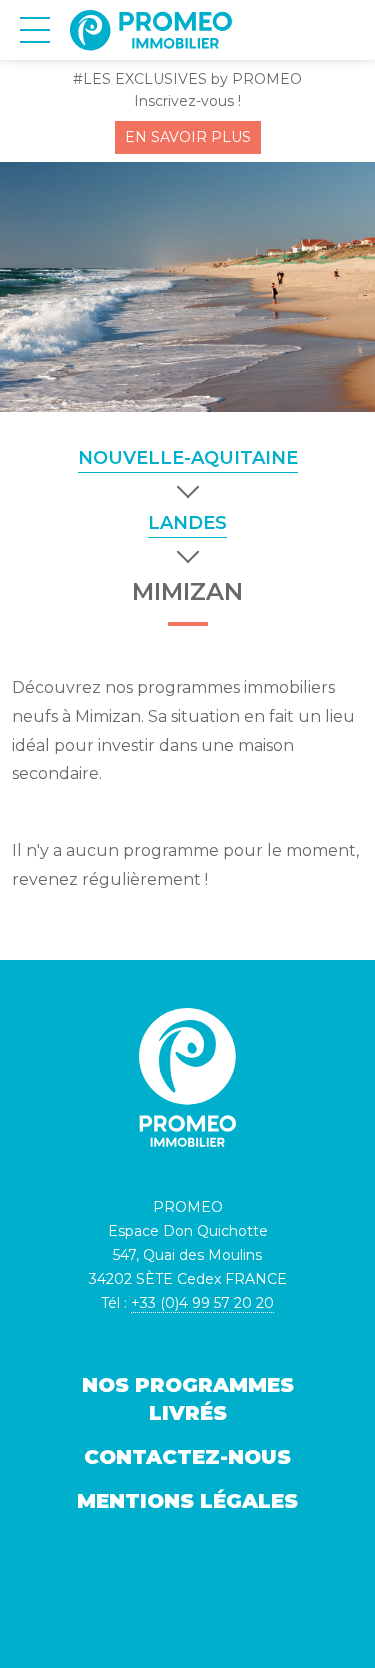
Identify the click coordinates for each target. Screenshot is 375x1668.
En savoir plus (188, 137)
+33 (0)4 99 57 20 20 (202, 1303)
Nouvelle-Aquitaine (188, 458)
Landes (187, 523)
